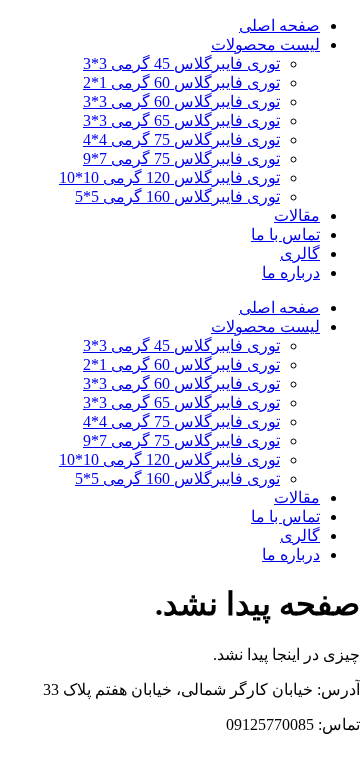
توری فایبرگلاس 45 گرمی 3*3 (181, 63)
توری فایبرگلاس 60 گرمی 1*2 (181, 82)
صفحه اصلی (279, 25)
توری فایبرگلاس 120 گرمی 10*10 (169, 177)
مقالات (297, 215)
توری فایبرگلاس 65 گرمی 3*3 (181, 120)
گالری (300, 253)
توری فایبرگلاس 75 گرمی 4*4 (181, 139)
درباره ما (291, 272)
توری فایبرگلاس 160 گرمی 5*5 (177, 196)
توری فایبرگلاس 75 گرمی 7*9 (181, 158)
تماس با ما (285, 234)
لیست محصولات (265, 44)
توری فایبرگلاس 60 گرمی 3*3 (181, 101)
